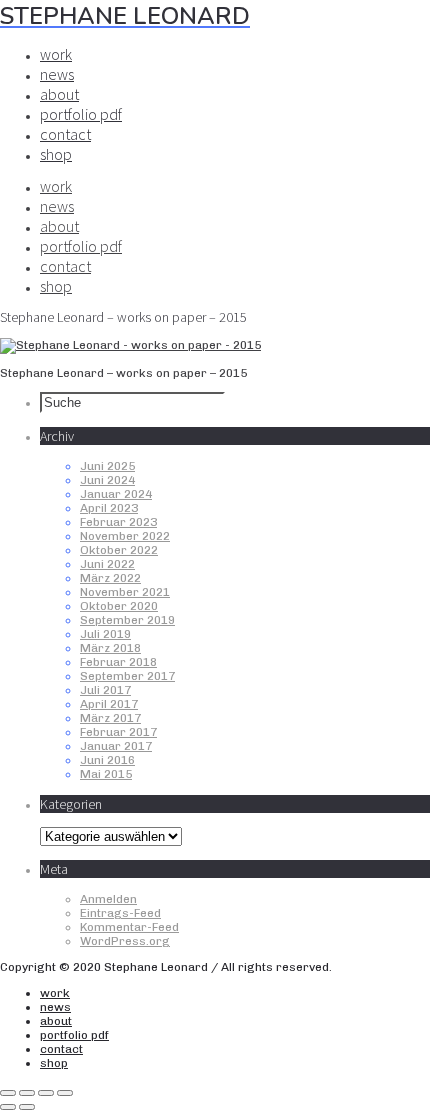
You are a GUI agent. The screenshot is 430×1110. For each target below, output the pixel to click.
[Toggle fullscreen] (46, 1093)
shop (56, 154)
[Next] (27, 1107)
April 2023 (109, 508)
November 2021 (125, 592)
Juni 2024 (107, 480)
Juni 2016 (107, 760)
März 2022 (110, 578)
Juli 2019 (105, 634)
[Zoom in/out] (65, 1093)
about (59, 94)
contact (65, 134)
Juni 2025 (107, 466)
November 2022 (125, 536)
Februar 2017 (118, 732)
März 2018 (110, 648)
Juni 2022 (107, 564)
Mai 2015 (106, 774)
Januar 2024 (116, 494)
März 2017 (110, 718)
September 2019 (127, 620)
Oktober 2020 (119, 606)
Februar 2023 (118, 522)
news (57, 74)
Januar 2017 (116, 746)
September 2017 (127, 676)
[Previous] (8, 1107)
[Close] (8, 1093)
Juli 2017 (105, 690)
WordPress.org (125, 941)
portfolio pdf (81, 114)
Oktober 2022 (119, 550)
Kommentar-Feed (129, 927)
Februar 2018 (118, 662)
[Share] (27, 1093)
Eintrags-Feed (120, 913)
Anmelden (108, 899)
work (56, 54)
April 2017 (109, 704)
